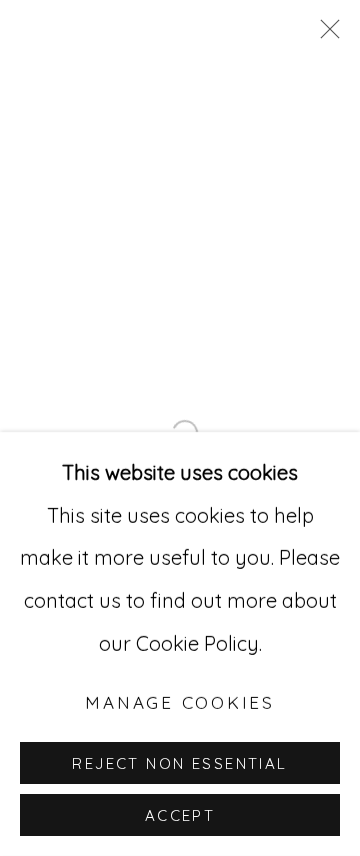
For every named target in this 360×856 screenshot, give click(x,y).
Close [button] (325, 35)
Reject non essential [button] (179, 763)
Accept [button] (180, 815)
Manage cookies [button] (180, 702)
